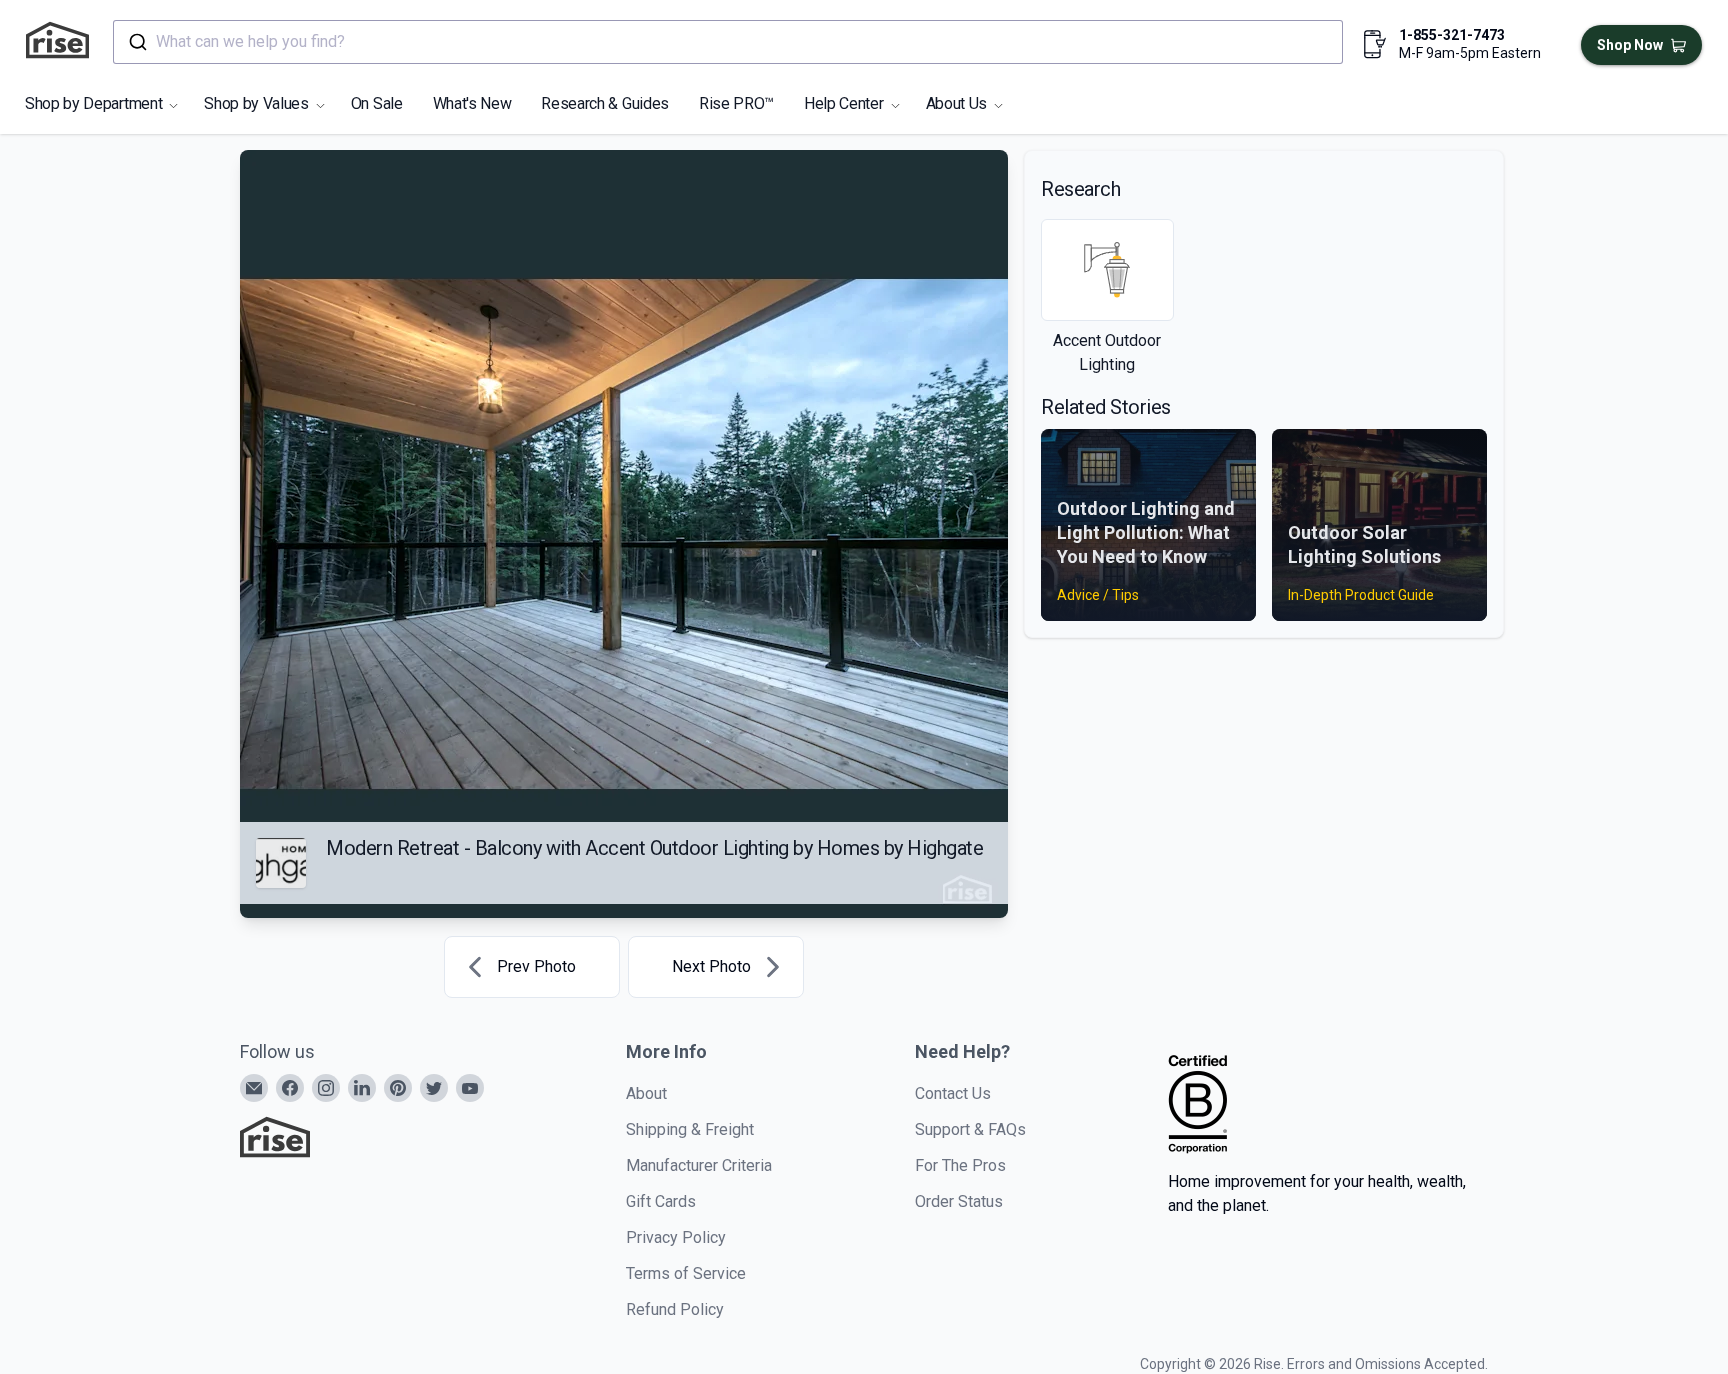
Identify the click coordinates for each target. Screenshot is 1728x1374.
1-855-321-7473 (1452, 35)
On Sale (377, 103)
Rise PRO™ (736, 103)
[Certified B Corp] (1198, 1104)
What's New (472, 103)
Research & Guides (605, 103)
